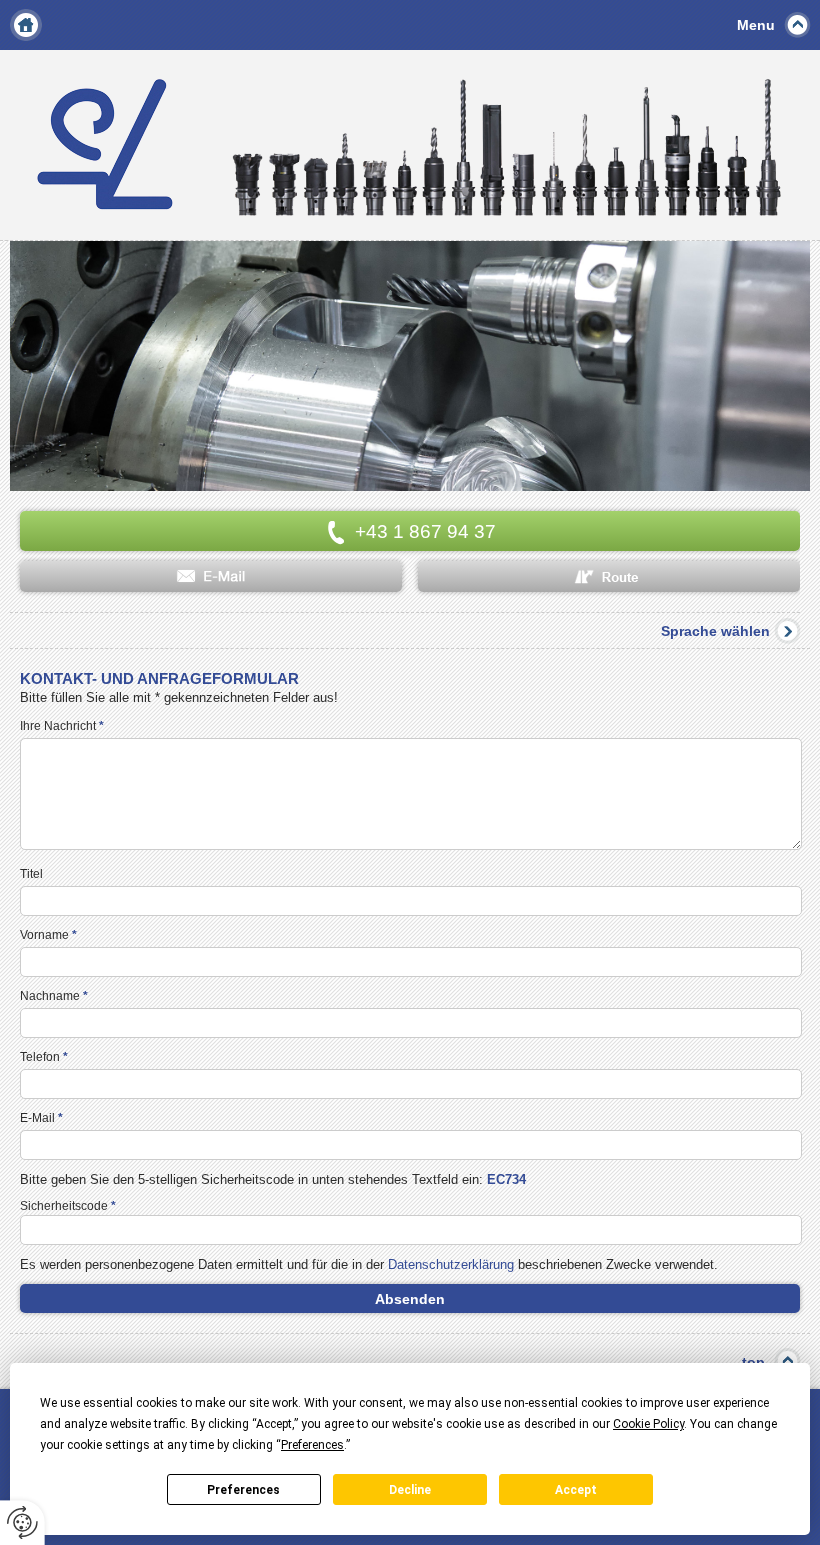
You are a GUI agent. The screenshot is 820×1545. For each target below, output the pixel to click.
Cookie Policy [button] (648, 1424)
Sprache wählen (715, 631)
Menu (756, 25)
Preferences (243, 1490)
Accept (576, 1490)
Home (26, 25)
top (753, 1362)
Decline (410, 1490)
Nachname (54, 996)
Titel (31, 874)
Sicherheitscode (68, 1206)
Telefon (44, 1057)
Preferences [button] (312, 1445)
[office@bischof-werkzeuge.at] (211, 576)
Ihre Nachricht (62, 726)
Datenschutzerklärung (451, 1264)
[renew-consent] (22, 1522)
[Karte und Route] (609, 576)
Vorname (48, 935)
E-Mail (41, 1118)
